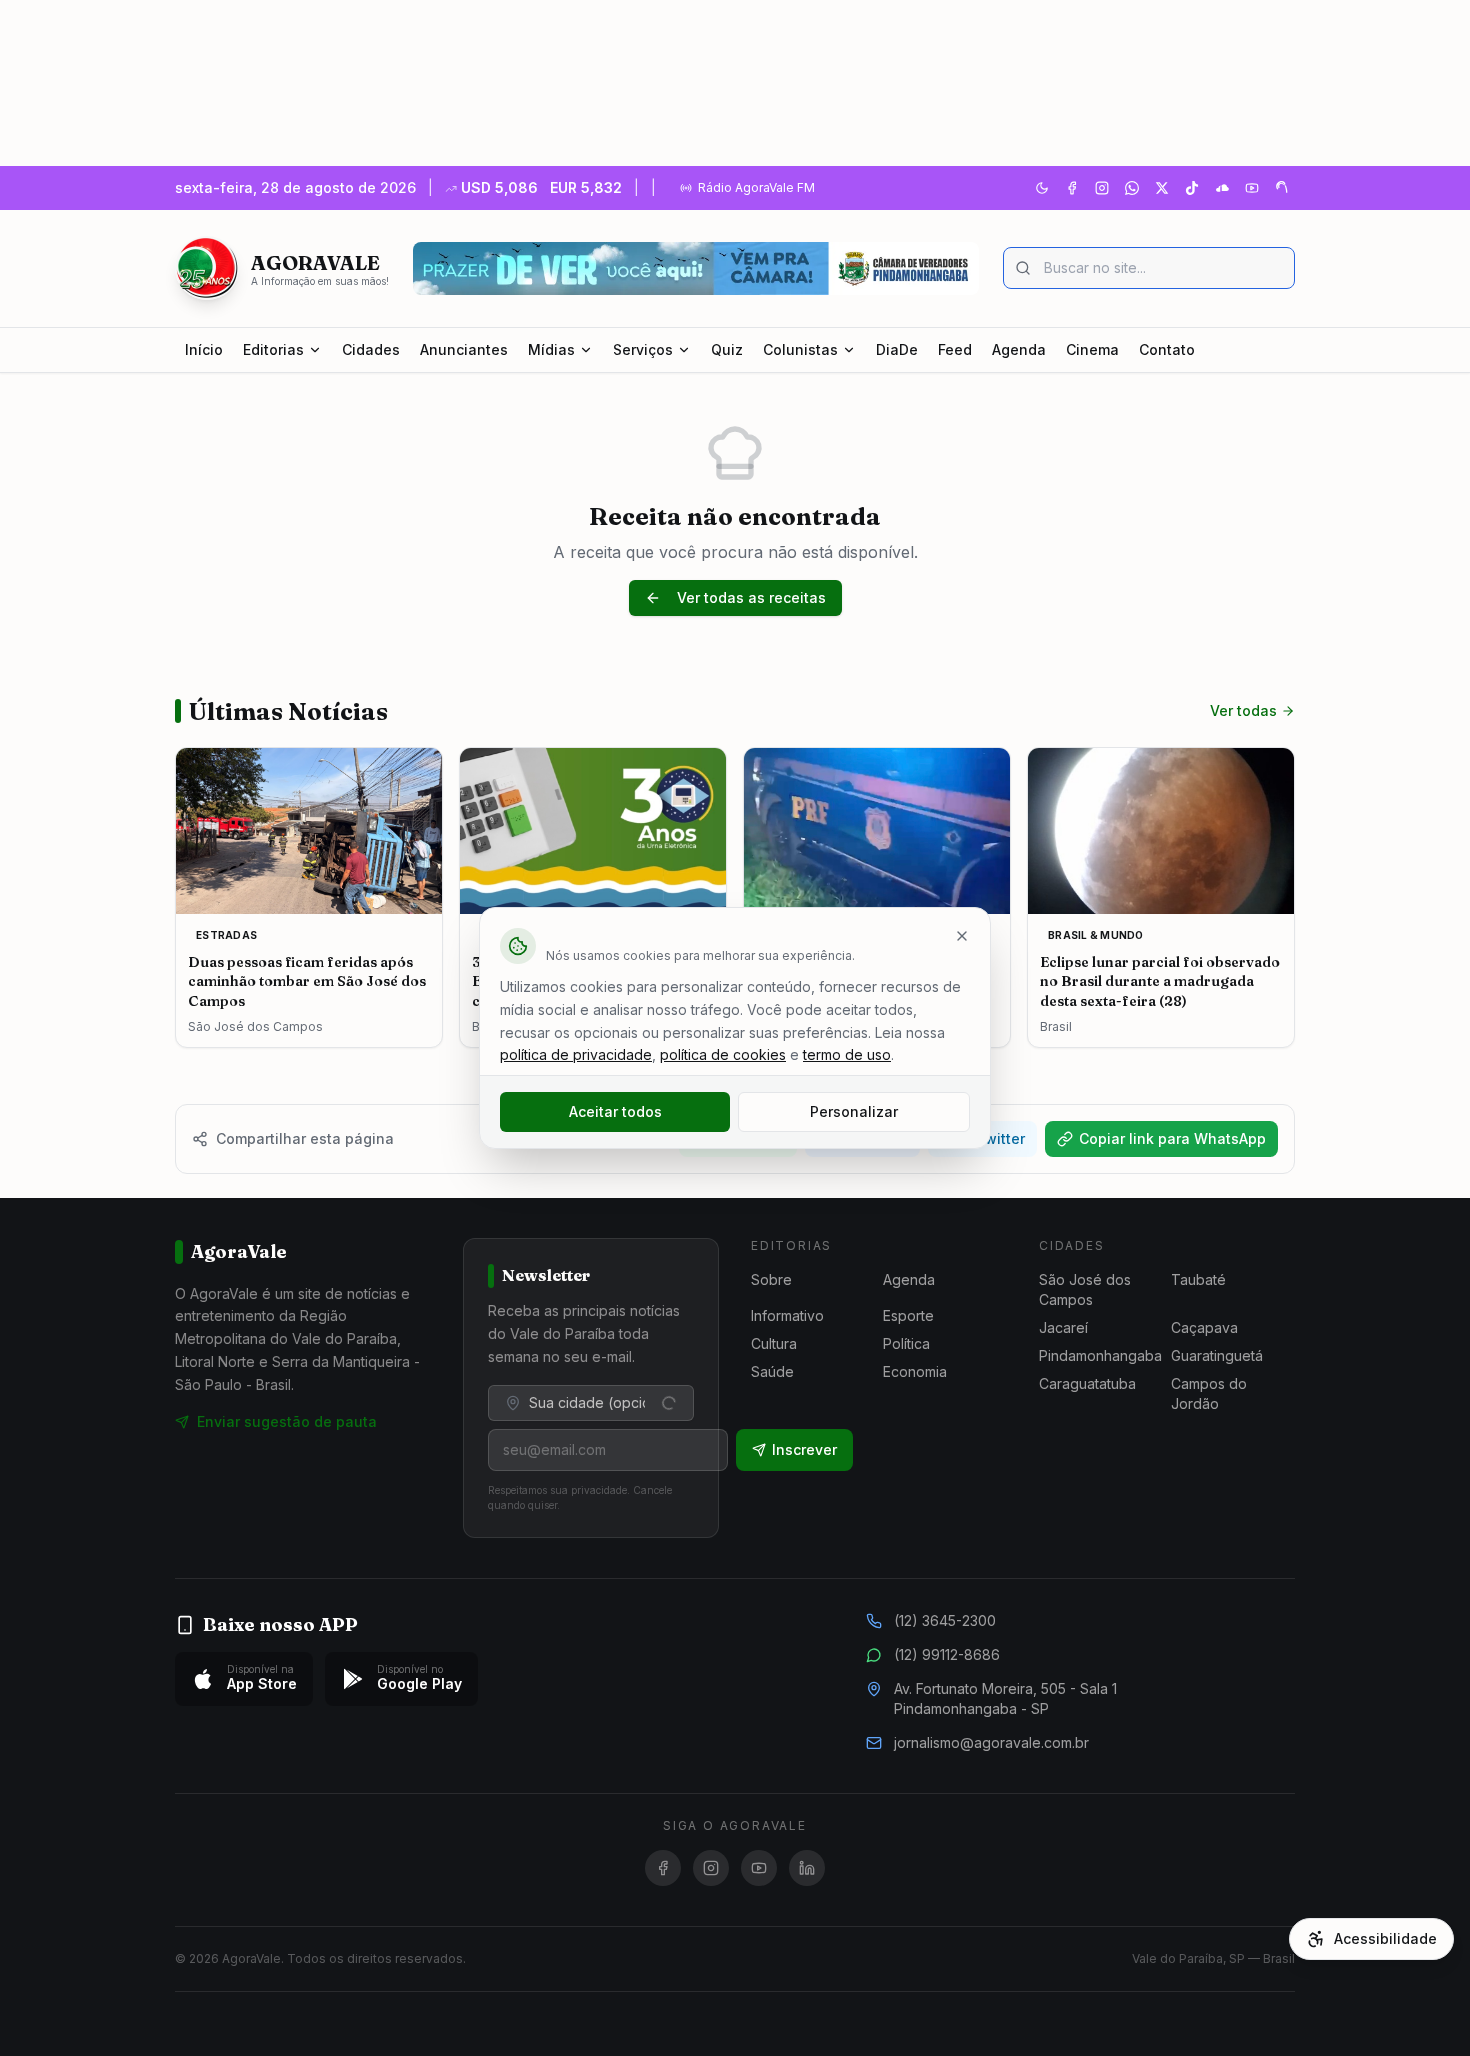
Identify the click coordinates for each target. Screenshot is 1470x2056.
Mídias (551, 349)
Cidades (371, 349)
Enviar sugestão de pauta (287, 1421)
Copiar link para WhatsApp (1172, 1138)
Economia (915, 1371)
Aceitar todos (615, 1111)
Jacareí (1063, 1327)
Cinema (1092, 349)
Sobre (771, 1279)
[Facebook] (1072, 188)
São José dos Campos (1085, 1289)
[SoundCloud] (1222, 188)
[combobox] (591, 1403)
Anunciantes (464, 349)
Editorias (273, 349)
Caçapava (1204, 1327)
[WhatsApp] (1132, 188)
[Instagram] (1102, 188)
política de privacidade (576, 1054)
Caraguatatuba (1087, 1383)
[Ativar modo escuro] (1042, 188)
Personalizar (854, 1111)
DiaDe (897, 349)
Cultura (774, 1343)
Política (906, 1343)
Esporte (908, 1315)
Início (204, 349)
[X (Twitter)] (1162, 188)
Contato (1167, 349)
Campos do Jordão (1209, 1393)
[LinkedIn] (807, 1868)
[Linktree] (1282, 188)
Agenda (1019, 349)
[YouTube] (1252, 188)
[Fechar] (962, 936)
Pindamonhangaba (1100, 1355)
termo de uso (847, 1054)
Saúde (772, 1371)
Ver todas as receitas (751, 597)
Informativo (787, 1315)
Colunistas (800, 349)
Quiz (727, 349)
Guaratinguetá (1217, 1355)
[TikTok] (1192, 188)
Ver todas (1243, 710)
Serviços (643, 349)
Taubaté (1198, 1279)
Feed (955, 349)
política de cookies (723, 1054)
